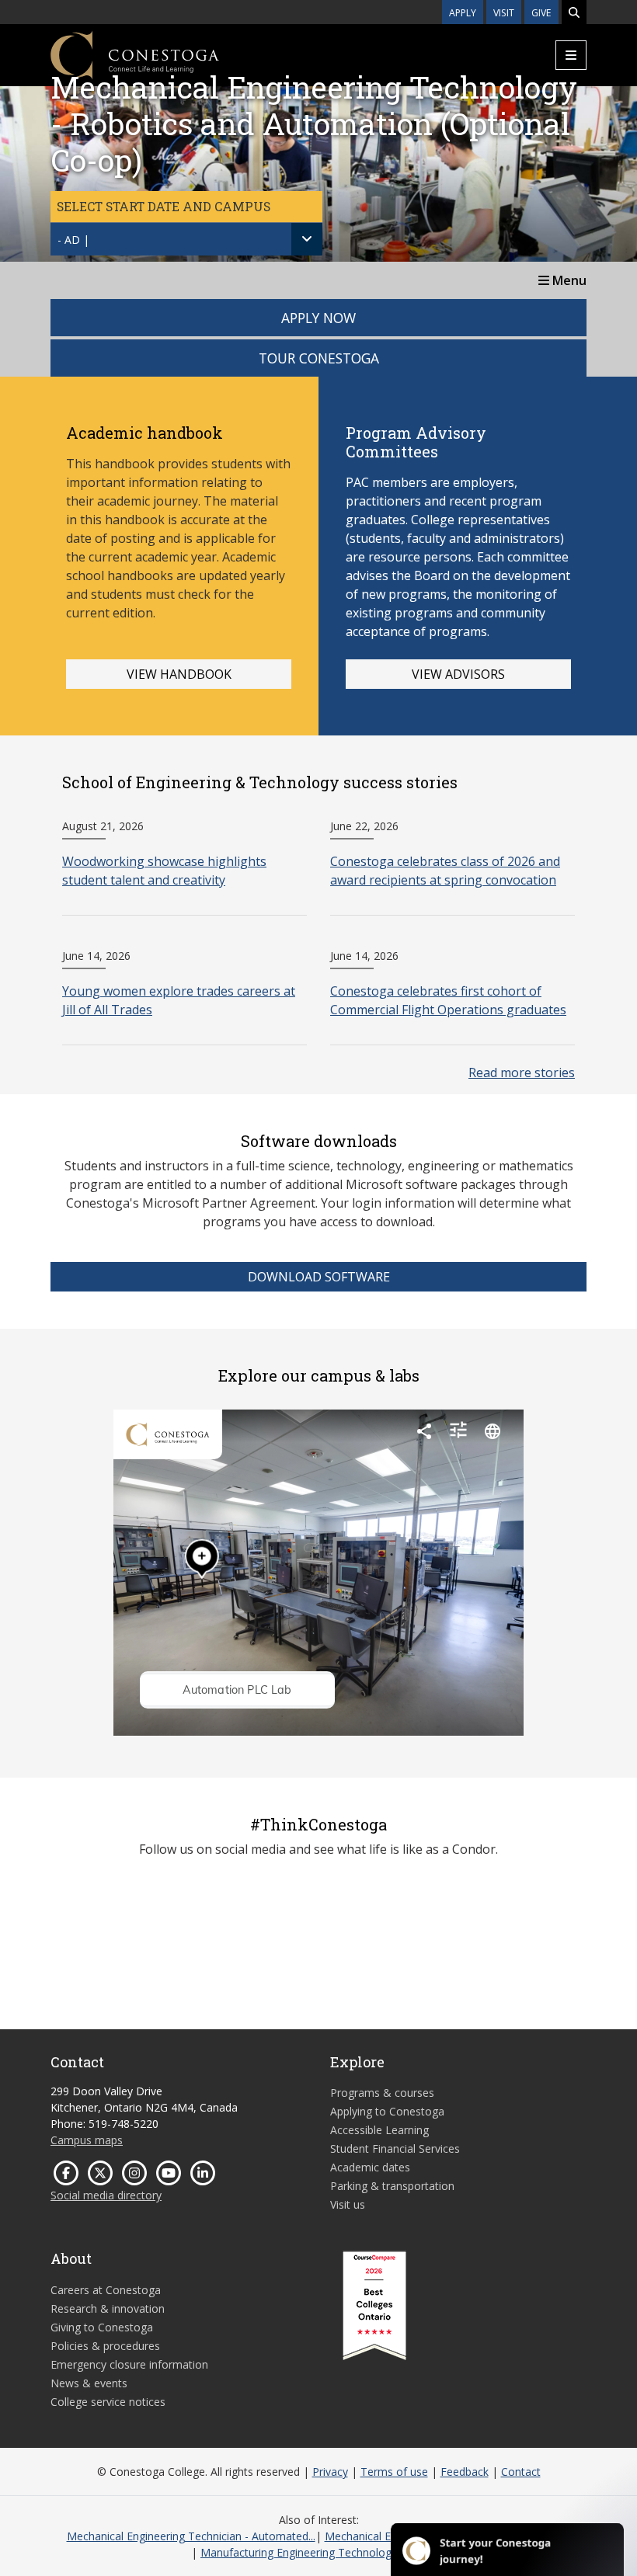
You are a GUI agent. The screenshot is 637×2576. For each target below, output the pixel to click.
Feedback (465, 2472)
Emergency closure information (129, 2364)
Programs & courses (382, 2093)
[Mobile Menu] (571, 55)
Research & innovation (108, 2308)
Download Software (319, 1277)
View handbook (179, 674)
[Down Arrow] (307, 239)
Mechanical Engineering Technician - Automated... (191, 2536)
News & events (89, 2383)
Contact (521, 2472)
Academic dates (370, 2167)
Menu (568, 280)
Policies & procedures (105, 2346)
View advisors (458, 674)
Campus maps (87, 2140)
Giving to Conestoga (102, 2327)
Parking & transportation (392, 2186)
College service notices (108, 2402)
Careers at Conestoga (106, 2290)
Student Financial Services (395, 2148)
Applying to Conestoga (387, 2111)
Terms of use (394, 2472)
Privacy (330, 2472)
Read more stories (522, 1072)
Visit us (348, 2204)
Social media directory (106, 2195)
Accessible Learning (379, 2130)
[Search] (574, 12)
